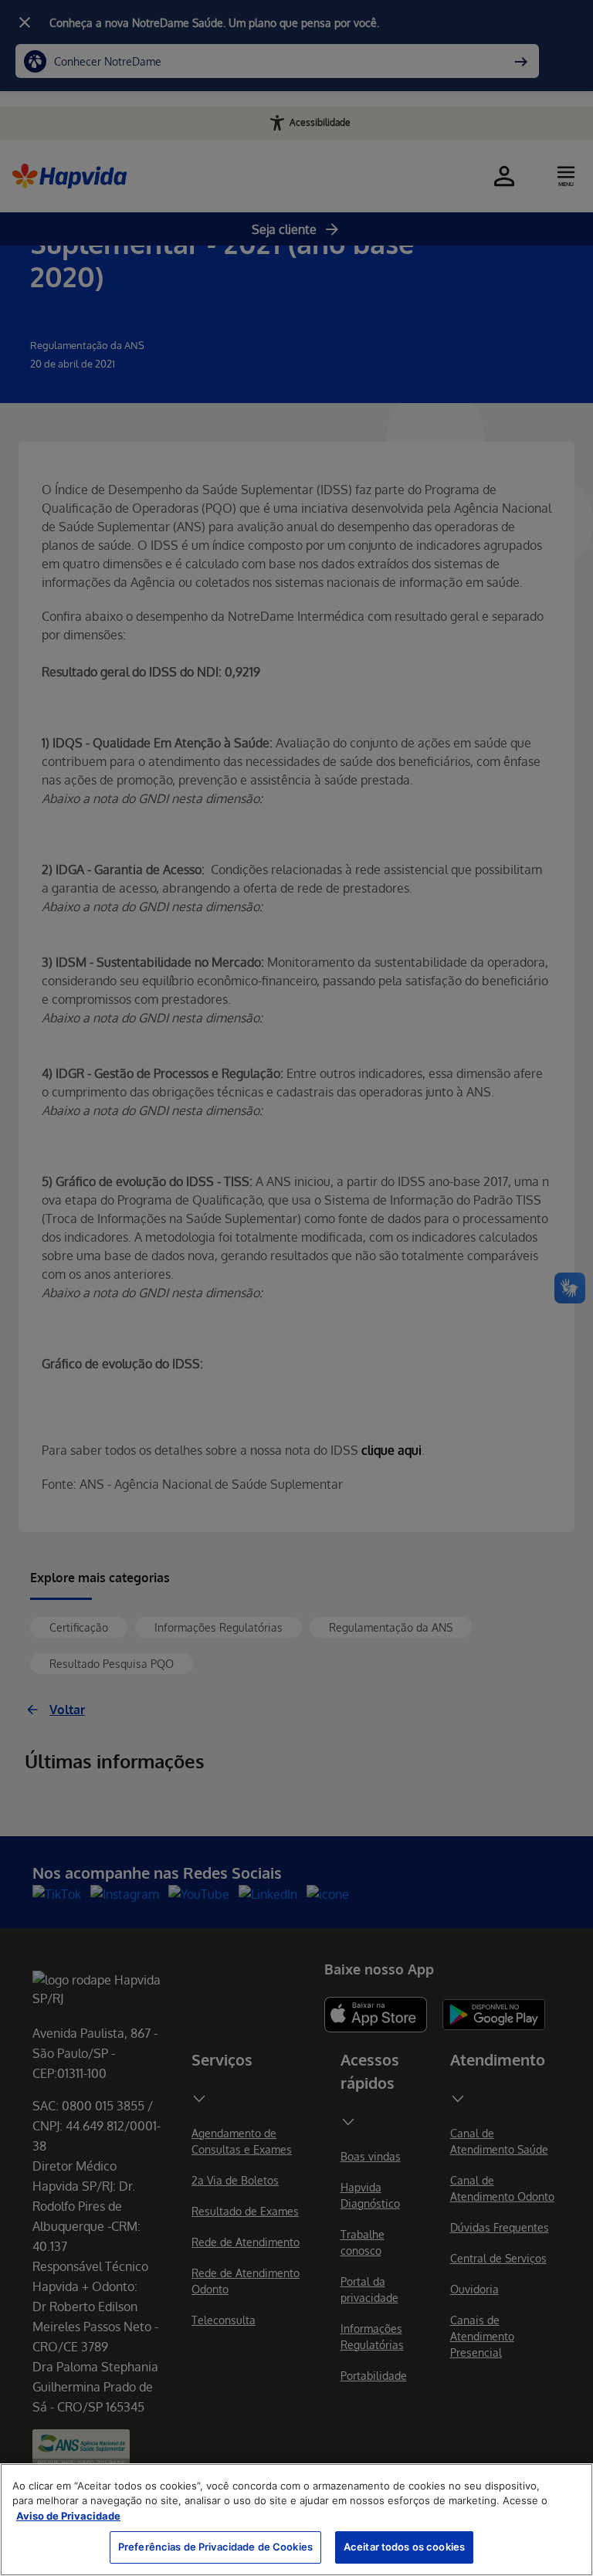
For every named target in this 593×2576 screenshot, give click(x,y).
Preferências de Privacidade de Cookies (215, 2547)
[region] (296, 2520)
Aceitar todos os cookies (404, 2547)
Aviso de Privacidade (68, 2516)
